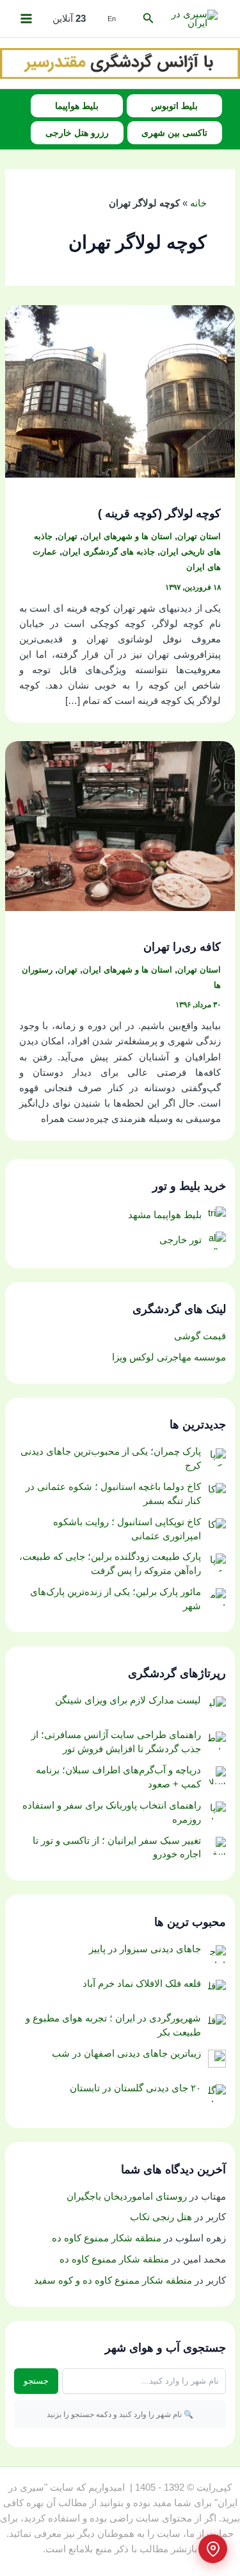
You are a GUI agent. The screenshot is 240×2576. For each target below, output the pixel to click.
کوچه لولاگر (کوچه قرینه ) (159, 513)
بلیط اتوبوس (174, 106)
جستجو (36, 2381)
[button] (147, 19)
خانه (198, 203)
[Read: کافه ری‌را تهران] (120, 826)
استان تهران (199, 536)
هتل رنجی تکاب (161, 2217)
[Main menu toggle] (26, 19)
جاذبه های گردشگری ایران (108, 552)
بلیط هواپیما (77, 106)
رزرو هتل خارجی (77, 133)
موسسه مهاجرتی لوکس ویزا (169, 1357)
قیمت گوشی (200, 1336)
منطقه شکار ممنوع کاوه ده (107, 2238)
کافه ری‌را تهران (182, 947)
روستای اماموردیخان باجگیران (127, 2196)
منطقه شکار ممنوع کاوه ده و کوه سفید (113, 2280)
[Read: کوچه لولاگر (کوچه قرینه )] (120, 390)
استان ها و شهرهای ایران (127, 536)
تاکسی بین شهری (174, 133)
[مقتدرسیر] (120, 63)
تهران (68, 536)
